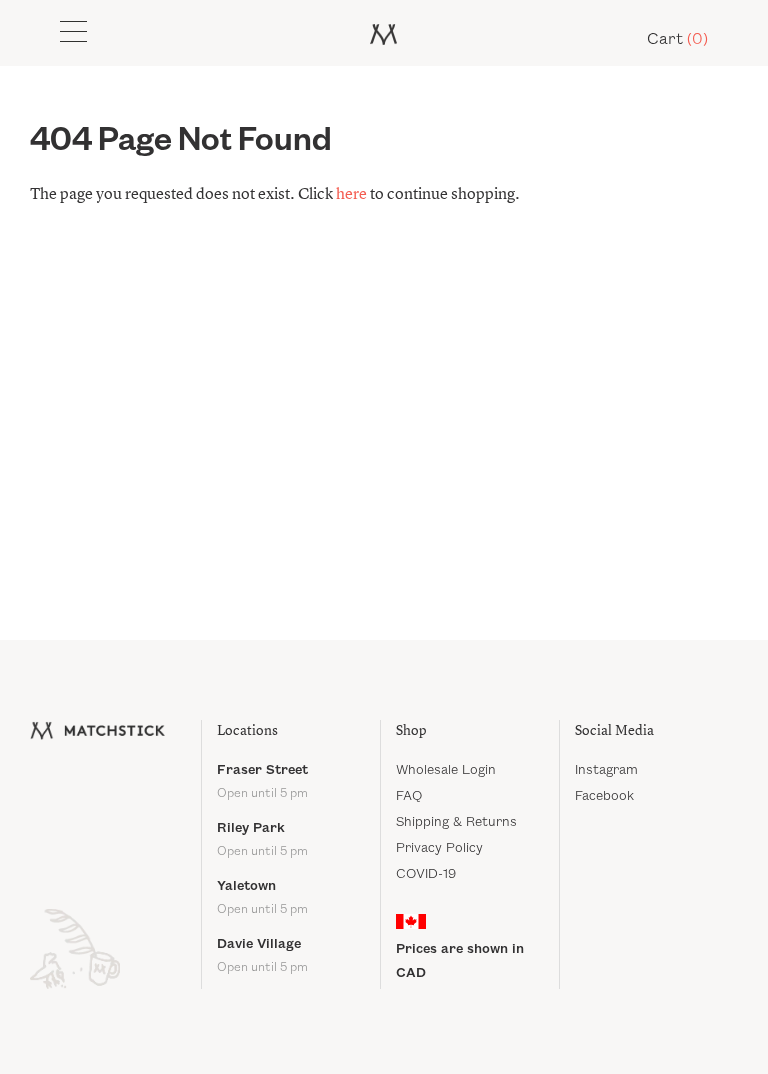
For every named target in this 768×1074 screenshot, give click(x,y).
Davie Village (262, 955)
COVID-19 (426, 874)
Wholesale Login (446, 770)
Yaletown (262, 897)
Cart (677, 39)
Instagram (606, 770)
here (351, 195)
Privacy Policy (439, 848)
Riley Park (262, 839)
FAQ (409, 796)
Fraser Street (262, 781)
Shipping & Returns (456, 822)
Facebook (604, 796)
